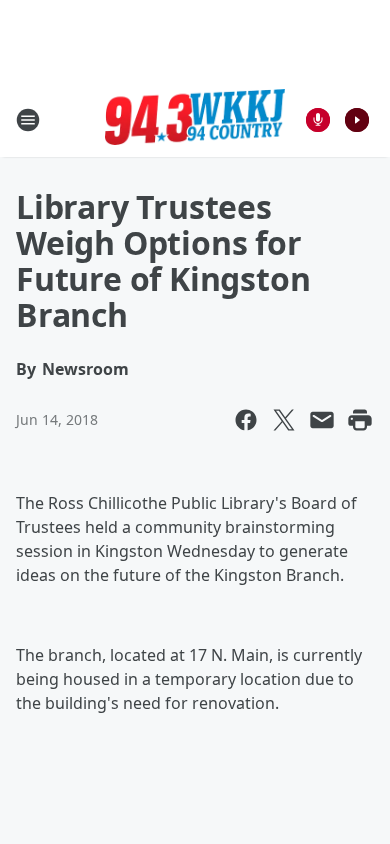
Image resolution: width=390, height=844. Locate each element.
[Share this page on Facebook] (246, 420)
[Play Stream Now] (357, 120)
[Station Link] (195, 120)
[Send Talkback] (318, 120)
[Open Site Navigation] (28, 120)
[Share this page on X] (284, 420)
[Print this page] (360, 420)
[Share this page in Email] (322, 420)
